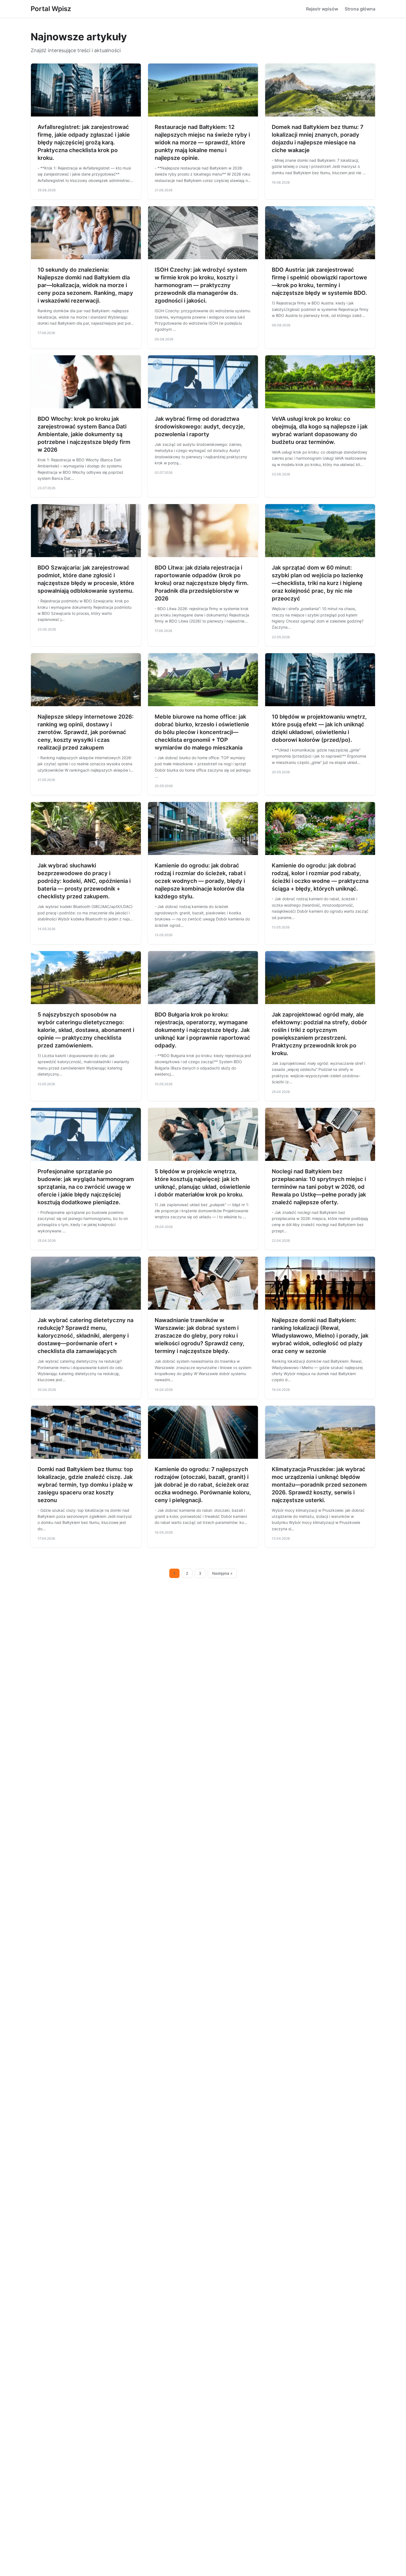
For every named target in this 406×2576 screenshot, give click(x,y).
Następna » (222, 1573)
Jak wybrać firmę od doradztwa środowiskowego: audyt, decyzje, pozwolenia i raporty (200, 427)
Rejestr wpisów (322, 9)
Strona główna (360, 9)
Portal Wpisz (51, 9)
